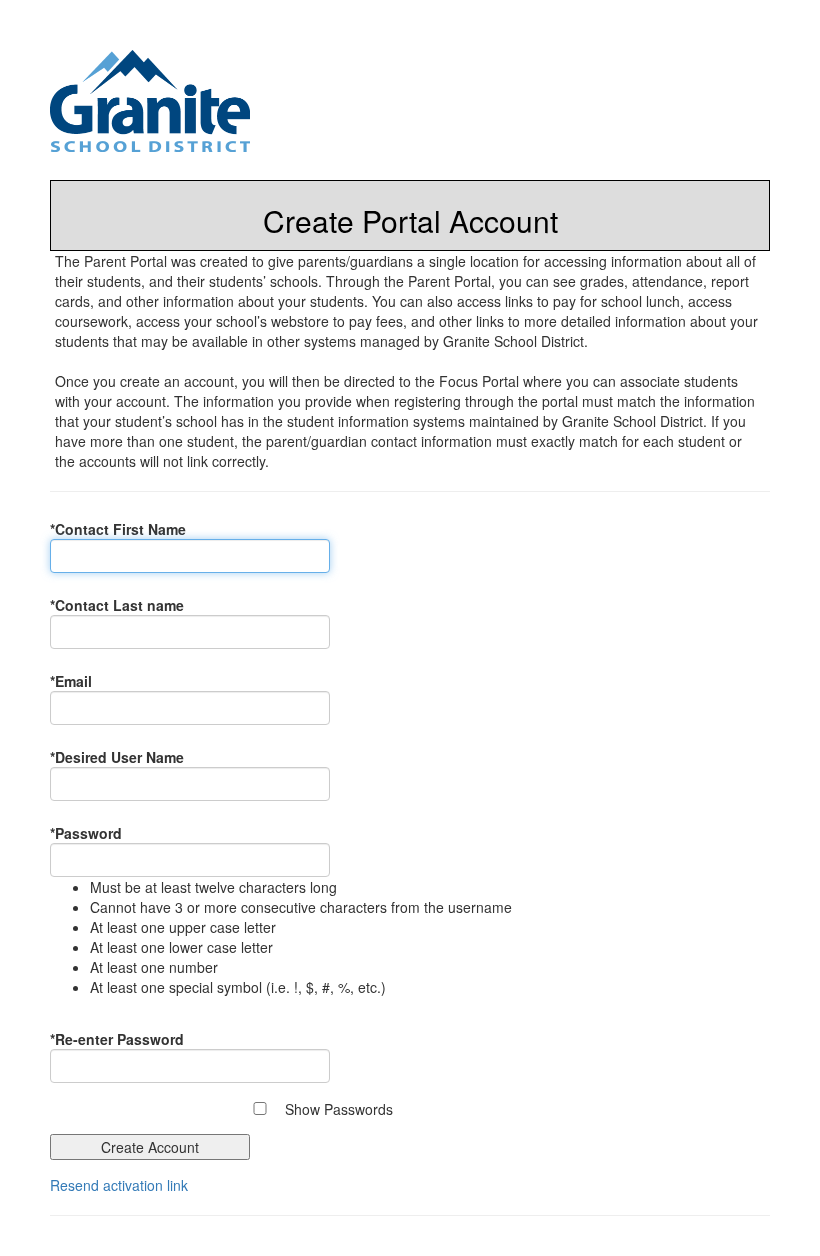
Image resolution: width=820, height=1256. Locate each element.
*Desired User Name (117, 757)
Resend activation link (119, 1185)
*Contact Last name (117, 605)
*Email (71, 681)
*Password (86, 833)
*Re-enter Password (117, 1039)
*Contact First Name (118, 529)
